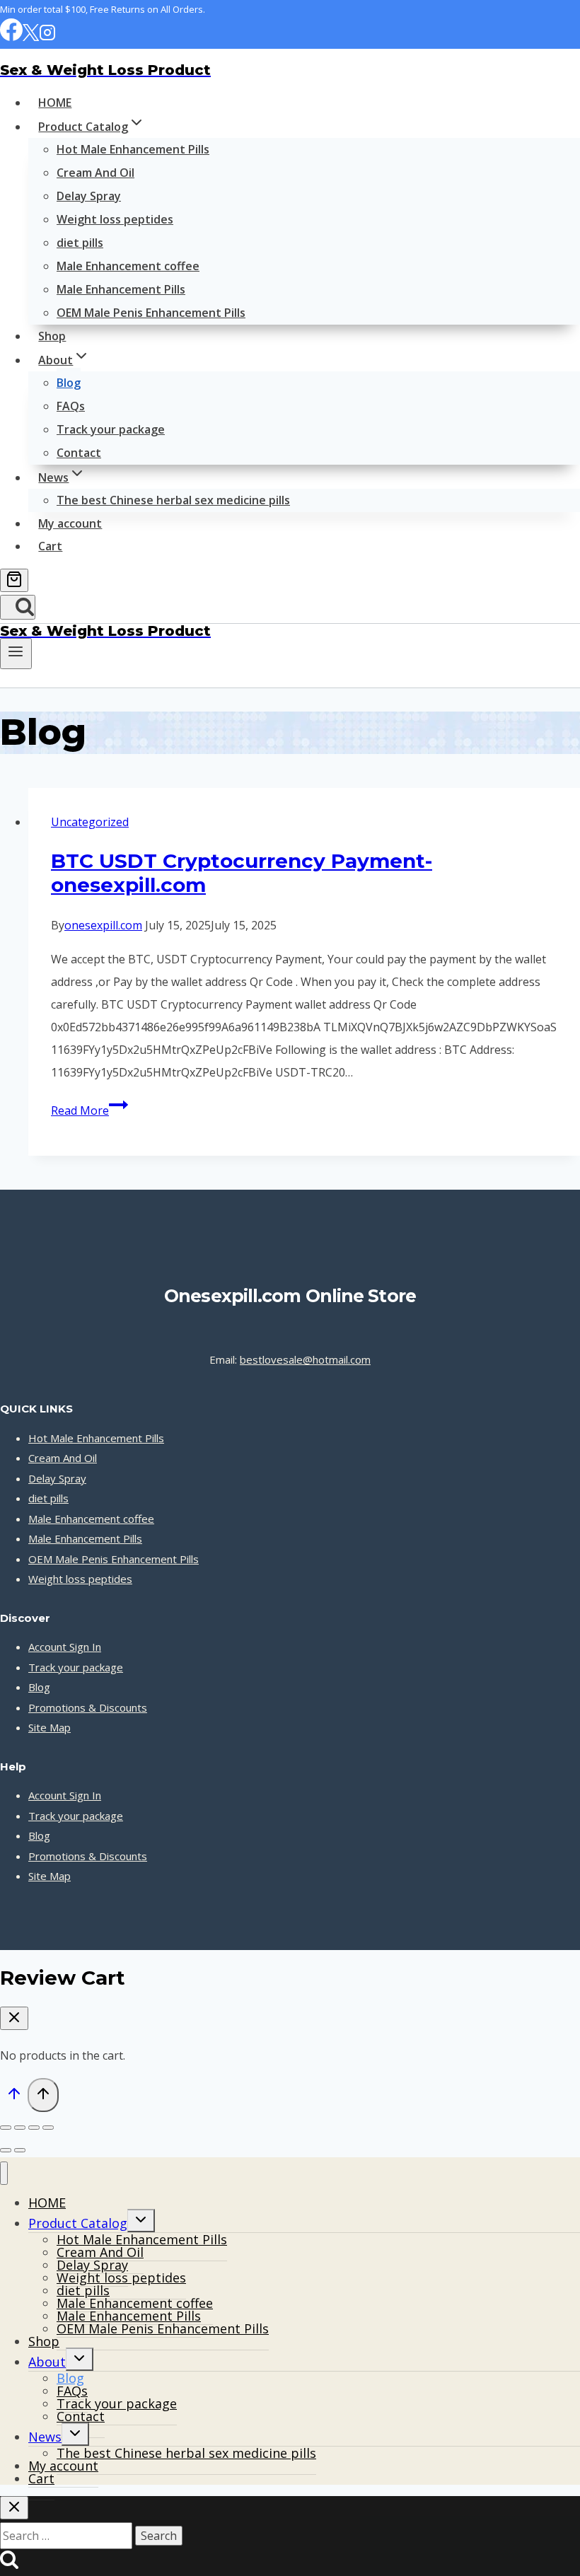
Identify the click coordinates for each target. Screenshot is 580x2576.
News (45, 2437)
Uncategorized (90, 822)
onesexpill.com (103, 925)
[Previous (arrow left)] (6, 2150)
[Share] (34, 2128)
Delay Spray (89, 196)
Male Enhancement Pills (121, 289)
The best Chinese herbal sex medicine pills (173, 500)
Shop (52, 336)
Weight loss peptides (115, 219)
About (47, 2362)
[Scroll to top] (14, 2096)
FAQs (71, 406)
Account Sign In (65, 1647)
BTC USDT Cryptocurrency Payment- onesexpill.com (242, 873)
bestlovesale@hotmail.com (305, 1359)
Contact (79, 453)
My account (70, 523)
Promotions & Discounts (88, 1707)
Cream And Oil (95, 173)
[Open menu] (16, 654)
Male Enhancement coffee (128, 266)
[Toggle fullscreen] (20, 2128)
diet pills (80, 243)
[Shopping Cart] (14, 580)
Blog (69, 383)
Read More (89, 1110)
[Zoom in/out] (6, 2128)
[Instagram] (47, 37)
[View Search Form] (18, 607)
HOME (55, 103)
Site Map (50, 1727)
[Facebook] (11, 37)
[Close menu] (4, 2173)
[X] (31, 37)
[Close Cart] (14, 2018)
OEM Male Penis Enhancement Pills (151, 313)
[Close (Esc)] (48, 2128)
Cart (50, 546)
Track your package (111, 429)
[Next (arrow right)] (20, 2150)
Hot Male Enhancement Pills (133, 149)
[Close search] (14, 2508)
